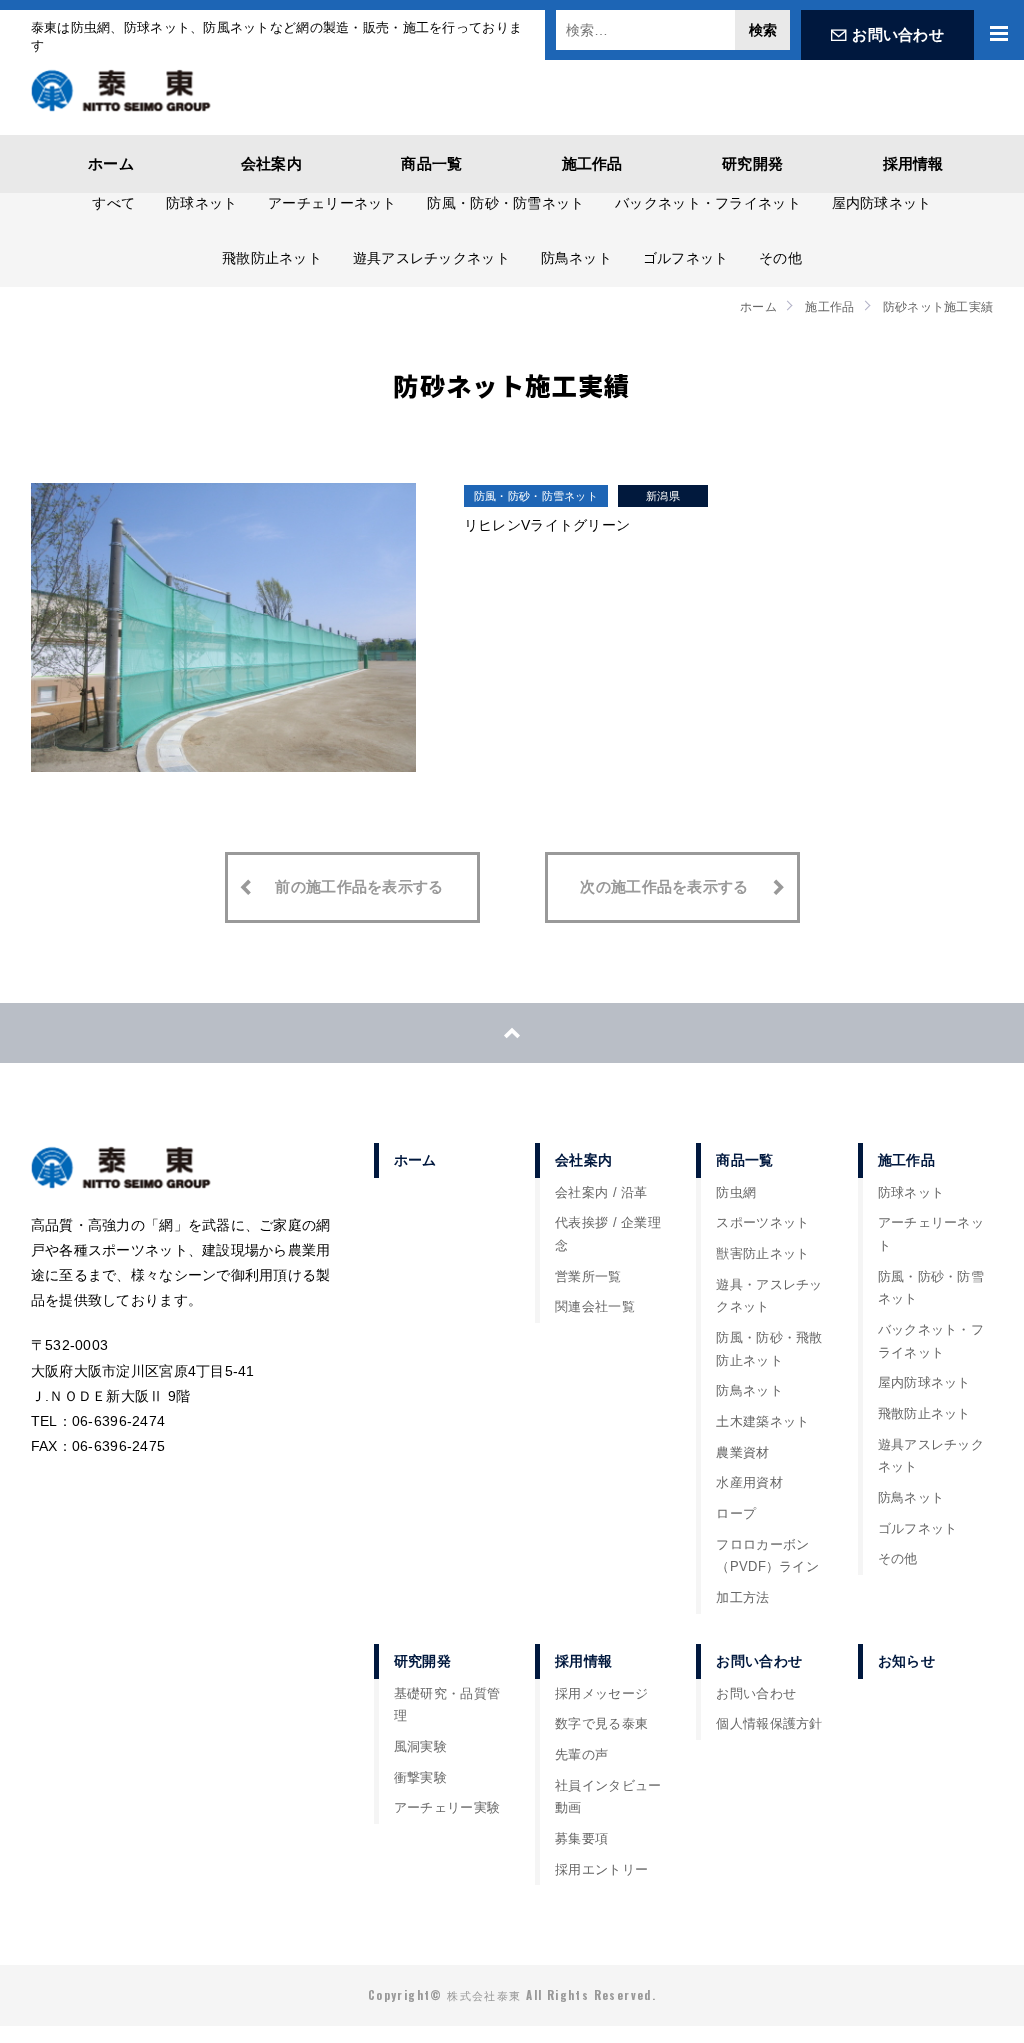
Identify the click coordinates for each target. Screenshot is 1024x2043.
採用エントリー (601, 1870)
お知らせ (906, 1661)
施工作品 (592, 163)
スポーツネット (762, 1223)
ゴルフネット (686, 258)
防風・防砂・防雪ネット (505, 203)
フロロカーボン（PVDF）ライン (767, 1556)
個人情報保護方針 (769, 1724)
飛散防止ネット (272, 258)
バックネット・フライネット (708, 203)
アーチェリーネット (332, 203)
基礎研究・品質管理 (447, 1705)
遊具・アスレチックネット (769, 1296)
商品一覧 (431, 163)
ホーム (111, 163)
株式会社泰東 (121, 90)
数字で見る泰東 (601, 1724)
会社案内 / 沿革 (601, 1193)
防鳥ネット (576, 258)
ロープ (736, 1514)
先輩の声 (581, 1755)
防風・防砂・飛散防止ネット (769, 1349)
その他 (780, 258)
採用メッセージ (601, 1694)
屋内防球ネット (882, 203)
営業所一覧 (588, 1277)
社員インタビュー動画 (608, 1797)
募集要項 (581, 1839)
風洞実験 (420, 1747)
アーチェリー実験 (447, 1808)
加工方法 (742, 1598)
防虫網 (736, 1193)
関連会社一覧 (595, 1307)
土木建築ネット (762, 1422)
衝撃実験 (420, 1778)
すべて (113, 203)
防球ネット (201, 203)
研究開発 (752, 163)
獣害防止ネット (762, 1254)
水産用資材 (749, 1483)
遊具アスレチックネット (431, 258)
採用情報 (913, 163)
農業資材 (742, 1453)
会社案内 (271, 163)
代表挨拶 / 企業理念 (608, 1234)
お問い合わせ (898, 34)
